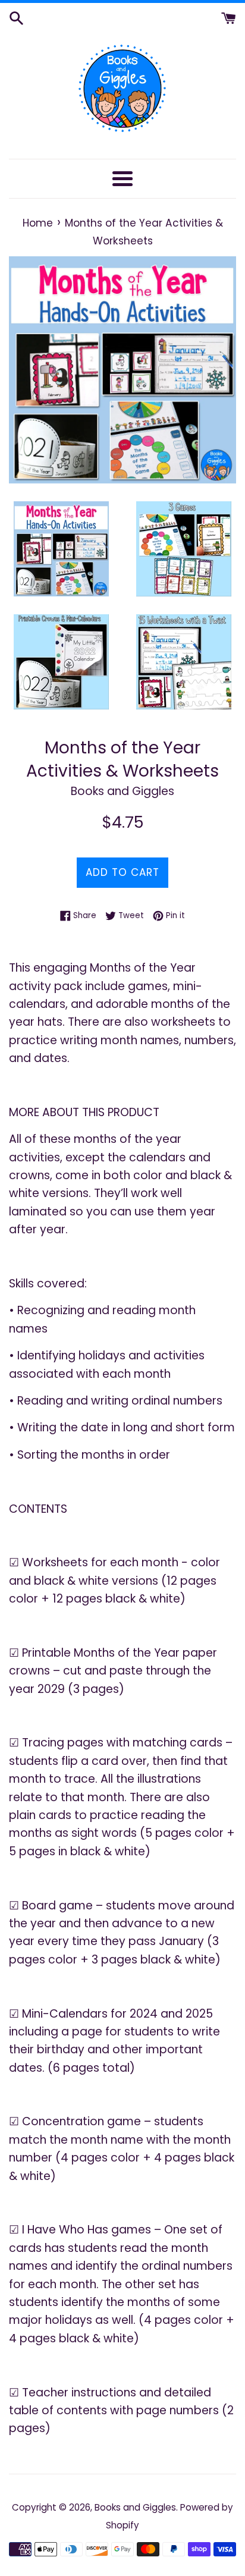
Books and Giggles (135, 2507)
